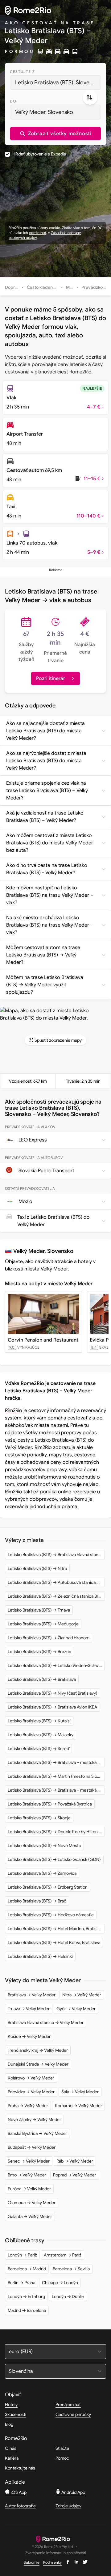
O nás (11, 2448)
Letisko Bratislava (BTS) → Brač (37, 1901)
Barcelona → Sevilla (71, 2269)
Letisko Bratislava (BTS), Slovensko (58, 83)
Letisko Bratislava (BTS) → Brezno (39, 1652)
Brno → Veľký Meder (27, 2175)
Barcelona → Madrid (27, 2269)
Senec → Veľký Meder (29, 2161)
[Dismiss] (100, 228)
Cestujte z (22, 72)
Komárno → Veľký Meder (78, 2106)
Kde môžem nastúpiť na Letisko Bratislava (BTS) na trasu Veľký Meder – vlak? (50, 895)
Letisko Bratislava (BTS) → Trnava (39, 1610)
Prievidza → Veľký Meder (31, 2092)
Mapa (72, 287)
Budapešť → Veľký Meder (32, 2147)
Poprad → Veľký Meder (75, 2175)
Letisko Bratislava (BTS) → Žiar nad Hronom (49, 1638)
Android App (73, 2492)
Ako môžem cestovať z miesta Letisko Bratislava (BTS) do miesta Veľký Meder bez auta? (50, 843)
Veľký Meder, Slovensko (44, 112)
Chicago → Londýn (60, 2283)
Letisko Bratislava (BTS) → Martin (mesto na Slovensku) (56, 1776)
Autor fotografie (20, 2506)
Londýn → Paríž (22, 2255)
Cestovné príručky (73, 2414)
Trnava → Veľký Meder (29, 2009)
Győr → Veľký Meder (76, 2009)
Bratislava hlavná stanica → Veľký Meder (46, 2023)
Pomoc (62, 2458)
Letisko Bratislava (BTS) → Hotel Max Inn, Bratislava (56, 1929)
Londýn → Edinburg (26, 2296)
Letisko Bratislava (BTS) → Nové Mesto (44, 1845)
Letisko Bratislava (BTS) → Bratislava (42, 1679)
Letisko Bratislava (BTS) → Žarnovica (42, 1873)
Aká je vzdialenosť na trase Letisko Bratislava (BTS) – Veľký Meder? (45, 817)
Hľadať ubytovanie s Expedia (39, 154)
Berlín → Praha (21, 2283)
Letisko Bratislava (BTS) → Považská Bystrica (50, 1804)
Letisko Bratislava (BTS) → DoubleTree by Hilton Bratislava (56, 1832)
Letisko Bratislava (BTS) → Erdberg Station (48, 1887)
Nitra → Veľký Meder (82, 1995)
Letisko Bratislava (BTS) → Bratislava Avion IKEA (52, 1707)
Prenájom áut (68, 2405)
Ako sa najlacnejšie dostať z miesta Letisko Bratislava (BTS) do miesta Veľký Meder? (45, 731)
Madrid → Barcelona (27, 2310)
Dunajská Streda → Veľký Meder (38, 2064)
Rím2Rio (14, 1411)
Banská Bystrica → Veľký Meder (37, 2133)
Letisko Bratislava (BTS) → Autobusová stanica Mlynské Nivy (56, 1582)
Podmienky (52, 2562)
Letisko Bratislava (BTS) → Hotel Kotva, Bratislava (54, 1942)
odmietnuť (38, 233)
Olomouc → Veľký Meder (32, 2203)
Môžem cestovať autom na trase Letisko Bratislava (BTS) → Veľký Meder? (43, 955)
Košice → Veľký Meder (29, 2036)
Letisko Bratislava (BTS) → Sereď (38, 1749)
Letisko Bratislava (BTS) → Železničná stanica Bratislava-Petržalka (56, 1596)
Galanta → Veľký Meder (30, 2216)
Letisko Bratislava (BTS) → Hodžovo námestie (51, 1915)
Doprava (14, 287)
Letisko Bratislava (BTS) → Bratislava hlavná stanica (56, 1555)
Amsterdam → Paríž (63, 2255)
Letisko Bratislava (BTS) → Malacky (41, 1735)
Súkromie (32, 2562)
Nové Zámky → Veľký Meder (34, 2119)
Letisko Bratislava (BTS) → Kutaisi (39, 1721)
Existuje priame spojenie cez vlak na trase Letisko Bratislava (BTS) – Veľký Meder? (47, 791)
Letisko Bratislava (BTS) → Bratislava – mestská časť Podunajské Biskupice (56, 1790)
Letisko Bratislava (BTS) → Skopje (39, 1818)
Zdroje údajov (68, 2506)
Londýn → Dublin (68, 2296)
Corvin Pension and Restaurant (43, 1340)
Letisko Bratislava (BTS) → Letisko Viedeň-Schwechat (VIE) (56, 1665)
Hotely (11, 2405)
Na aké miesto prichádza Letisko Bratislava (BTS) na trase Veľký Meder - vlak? (49, 925)
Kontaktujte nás (20, 2468)
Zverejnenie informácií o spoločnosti (56, 2553)
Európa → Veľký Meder (29, 2189)
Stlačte (62, 2448)
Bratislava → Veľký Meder (32, 1995)
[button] (55, 134)
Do (13, 101)
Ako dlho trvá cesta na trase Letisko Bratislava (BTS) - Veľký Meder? (47, 869)
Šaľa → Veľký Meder (80, 2092)
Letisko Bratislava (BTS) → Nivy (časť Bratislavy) (53, 1693)
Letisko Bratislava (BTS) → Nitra (37, 1568)
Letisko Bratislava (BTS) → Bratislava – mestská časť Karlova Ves (56, 1762)
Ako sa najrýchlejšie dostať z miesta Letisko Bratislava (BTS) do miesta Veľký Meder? (46, 761)
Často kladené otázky (48, 287)
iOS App (18, 2492)
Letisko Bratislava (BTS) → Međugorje (43, 1624)
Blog (9, 2424)
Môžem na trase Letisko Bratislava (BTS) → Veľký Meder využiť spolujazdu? (45, 985)
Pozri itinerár (51, 678)
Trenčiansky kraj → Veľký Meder (38, 2050)
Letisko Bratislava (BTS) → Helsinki (40, 1956)
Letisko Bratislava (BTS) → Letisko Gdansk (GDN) (54, 1859)
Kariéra (12, 2458)
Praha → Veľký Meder (28, 2106)
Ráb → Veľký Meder (75, 2161)
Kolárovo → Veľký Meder (31, 2078)
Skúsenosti (16, 2414)
